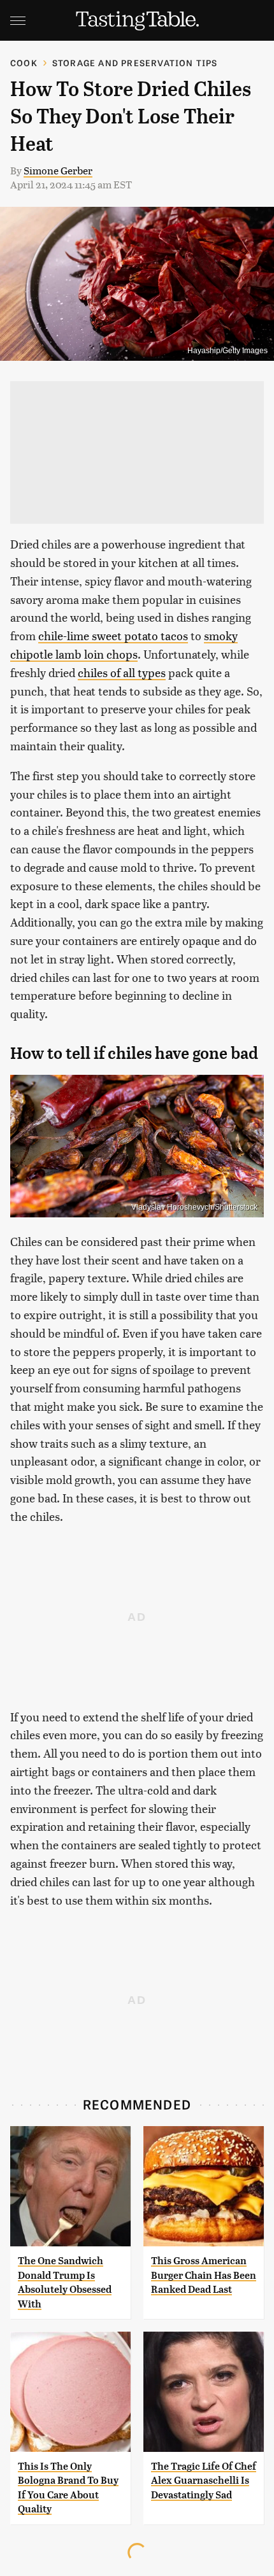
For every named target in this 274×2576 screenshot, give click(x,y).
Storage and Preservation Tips (135, 63)
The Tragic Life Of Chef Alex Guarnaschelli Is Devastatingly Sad (204, 2481)
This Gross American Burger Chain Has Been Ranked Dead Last (204, 2275)
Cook (24, 63)
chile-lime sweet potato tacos (113, 635)
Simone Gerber (58, 170)
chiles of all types (122, 672)
